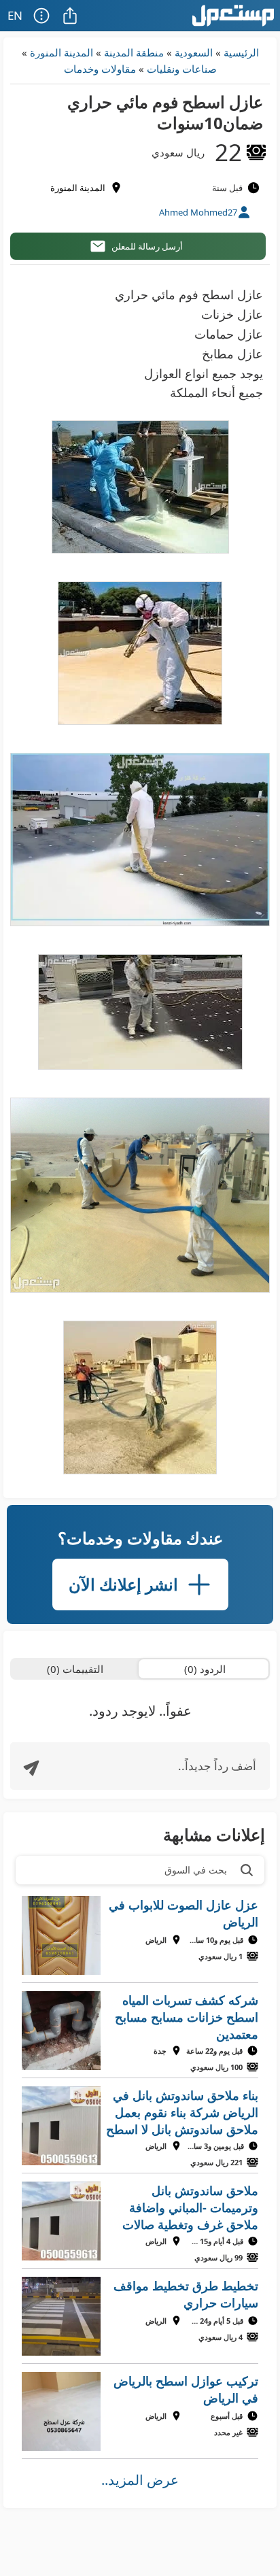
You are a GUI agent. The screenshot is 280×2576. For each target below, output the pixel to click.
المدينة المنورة (62, 52)
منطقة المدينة (134, 52)
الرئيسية (241, 52)
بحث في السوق (196, 1870)
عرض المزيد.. (140, 2480)
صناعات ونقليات (182, 69)
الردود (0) (205, 1669)
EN (15, 15)
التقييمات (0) (75, 1669)
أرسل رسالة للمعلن (147, 246)
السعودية (194, 52)
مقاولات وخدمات (100, 69)
